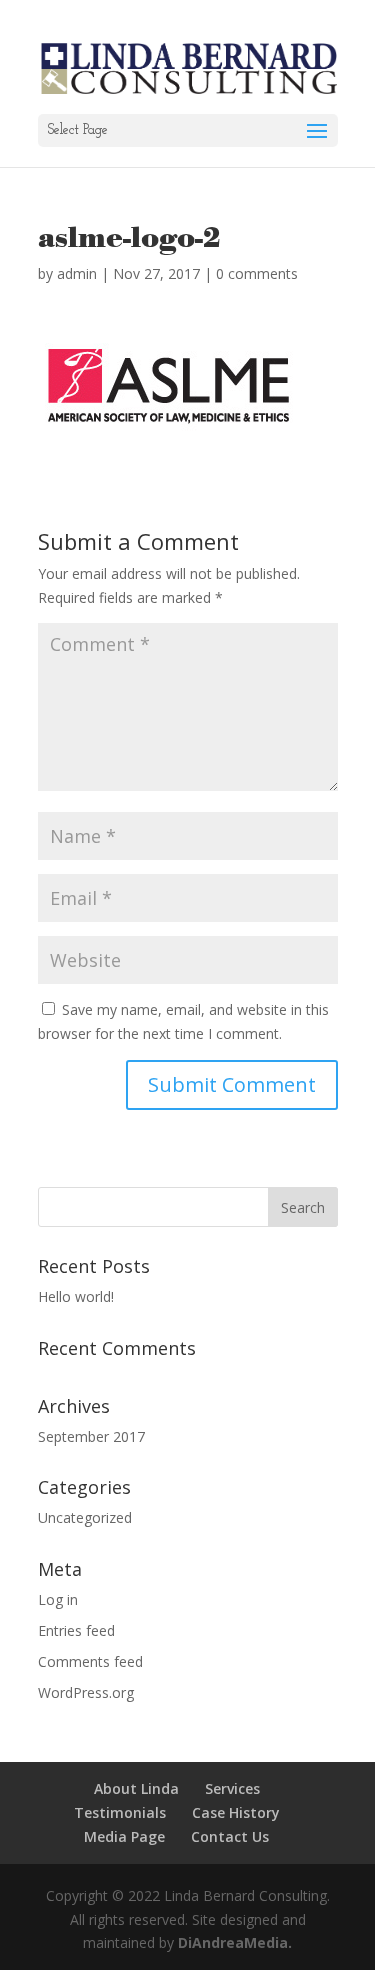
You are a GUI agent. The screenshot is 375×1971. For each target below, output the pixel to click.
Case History (236, 1812)
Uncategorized (85, 1517)
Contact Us (230, 1836)
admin (77, 273)
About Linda (136, 1788)
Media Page (124, 1836)
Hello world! (76, 1296)
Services (232, 1788)
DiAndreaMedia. (235, 1942)
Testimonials (120, 1812)
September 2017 (91, 1436)
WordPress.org (86, 1692)
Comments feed (90, 1661)
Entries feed (76, 1630)
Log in (58, 1599)
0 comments (257, 273)
